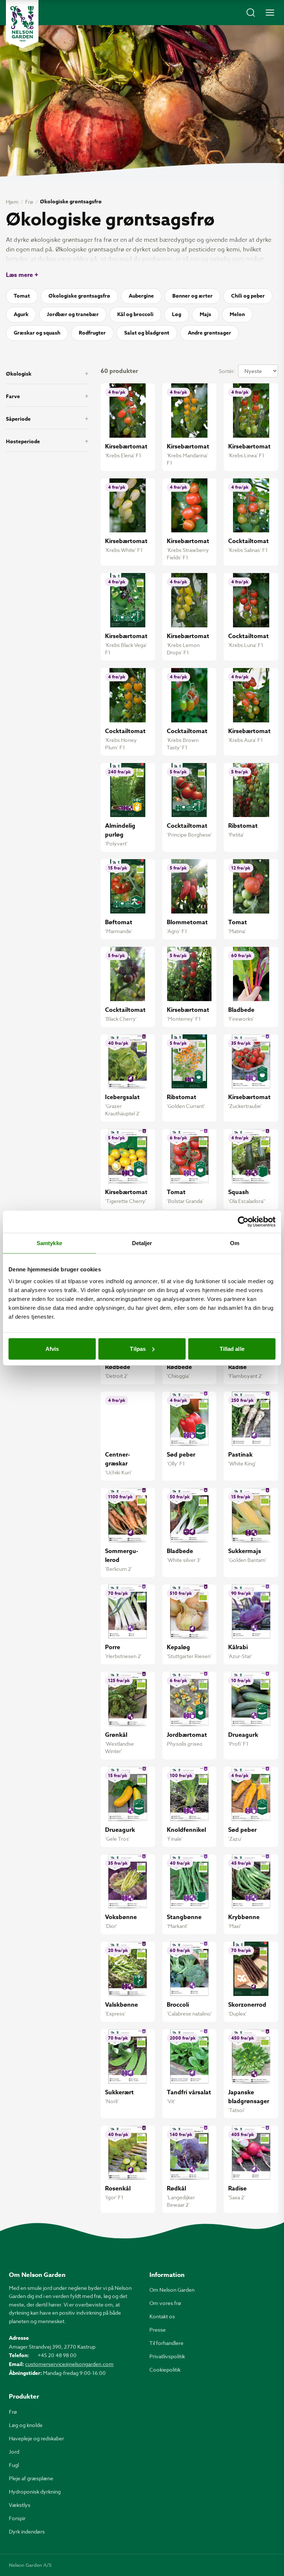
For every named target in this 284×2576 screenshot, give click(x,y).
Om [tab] (235, 1243)
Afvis (52, 1348)
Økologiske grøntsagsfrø (79, 296)
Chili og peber (248, 296)
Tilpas (138, 1348)
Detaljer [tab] (142, 1243)
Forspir (17, 2518)
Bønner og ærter (192, 296)
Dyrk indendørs (27, 2531)
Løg (177, 314)
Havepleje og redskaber (36, 2438)
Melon (237, 314)
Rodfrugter (92, 333)
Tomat (22, 296)
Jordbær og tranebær (73, 314)
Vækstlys (20, 2505)
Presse (158, 2330)
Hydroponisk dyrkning (35, 2492)
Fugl (14, 2465)
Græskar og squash (37, 333)
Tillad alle (232, 1348)
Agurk (21, 314)
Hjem (12, 202)
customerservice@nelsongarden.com (69, 2364)
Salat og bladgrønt (147, 333)
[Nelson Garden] (22, 24)
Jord (14, 2452)
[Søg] (251, 13)
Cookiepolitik (165, 2370)
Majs (205, 314)
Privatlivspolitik (167, 2356)
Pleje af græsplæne (31, 2478)
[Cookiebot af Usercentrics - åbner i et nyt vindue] (243, 1222)
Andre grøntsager (209, 333)
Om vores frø (165, 2303)
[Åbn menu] (270, 13)
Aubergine (141, 296)
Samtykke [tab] (49, 1243)
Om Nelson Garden (172, 2290)
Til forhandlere (166, 2343)
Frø (29, 202)
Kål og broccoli (135, 314)
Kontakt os (162, 2316)
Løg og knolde (26, 2425)
